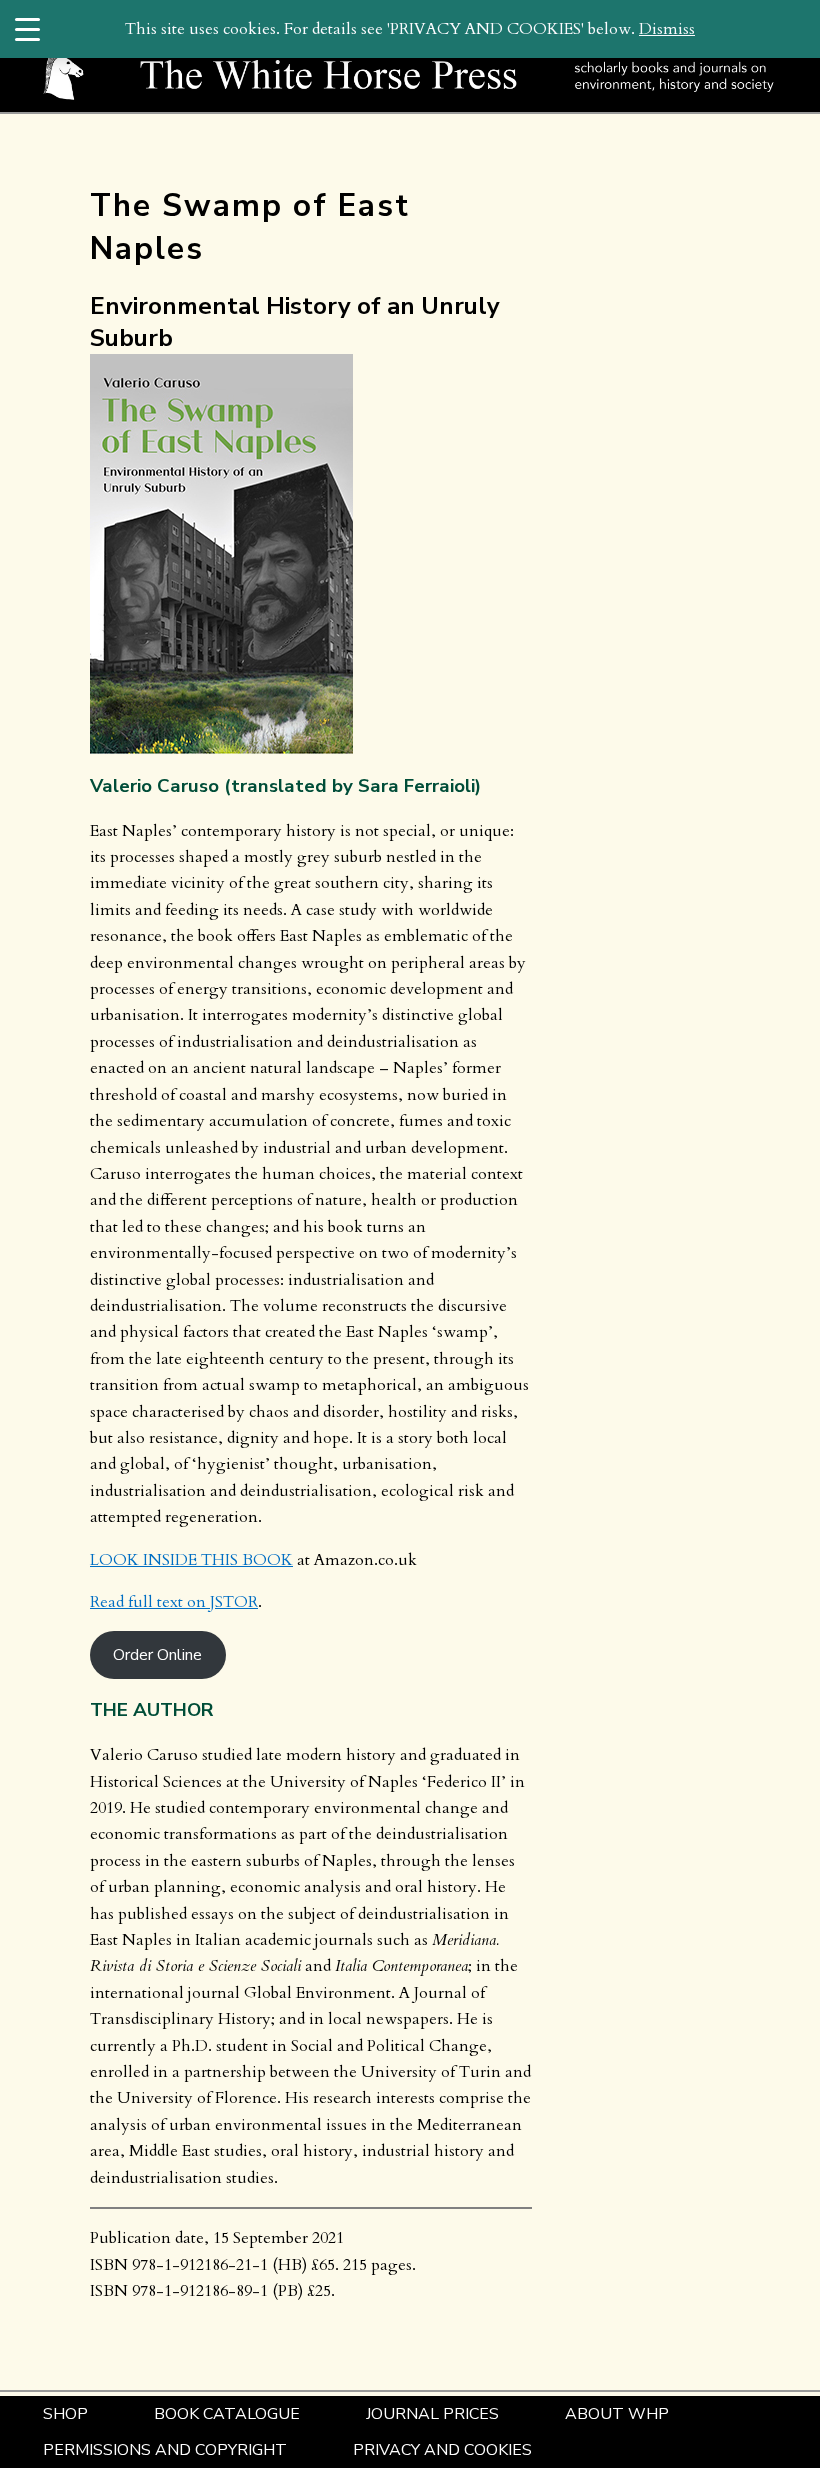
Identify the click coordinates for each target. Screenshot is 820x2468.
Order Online (157, 1655)
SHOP (65, 2414)
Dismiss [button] (667, 29)
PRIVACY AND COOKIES (442, 2450)
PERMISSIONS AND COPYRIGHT (165, 2450)
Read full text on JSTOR (174, 1602)
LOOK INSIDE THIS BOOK (191, 1560)
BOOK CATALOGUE (227, 2414)
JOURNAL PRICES (432, 2414)
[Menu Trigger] (27, 28)
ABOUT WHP (617, 2414)
